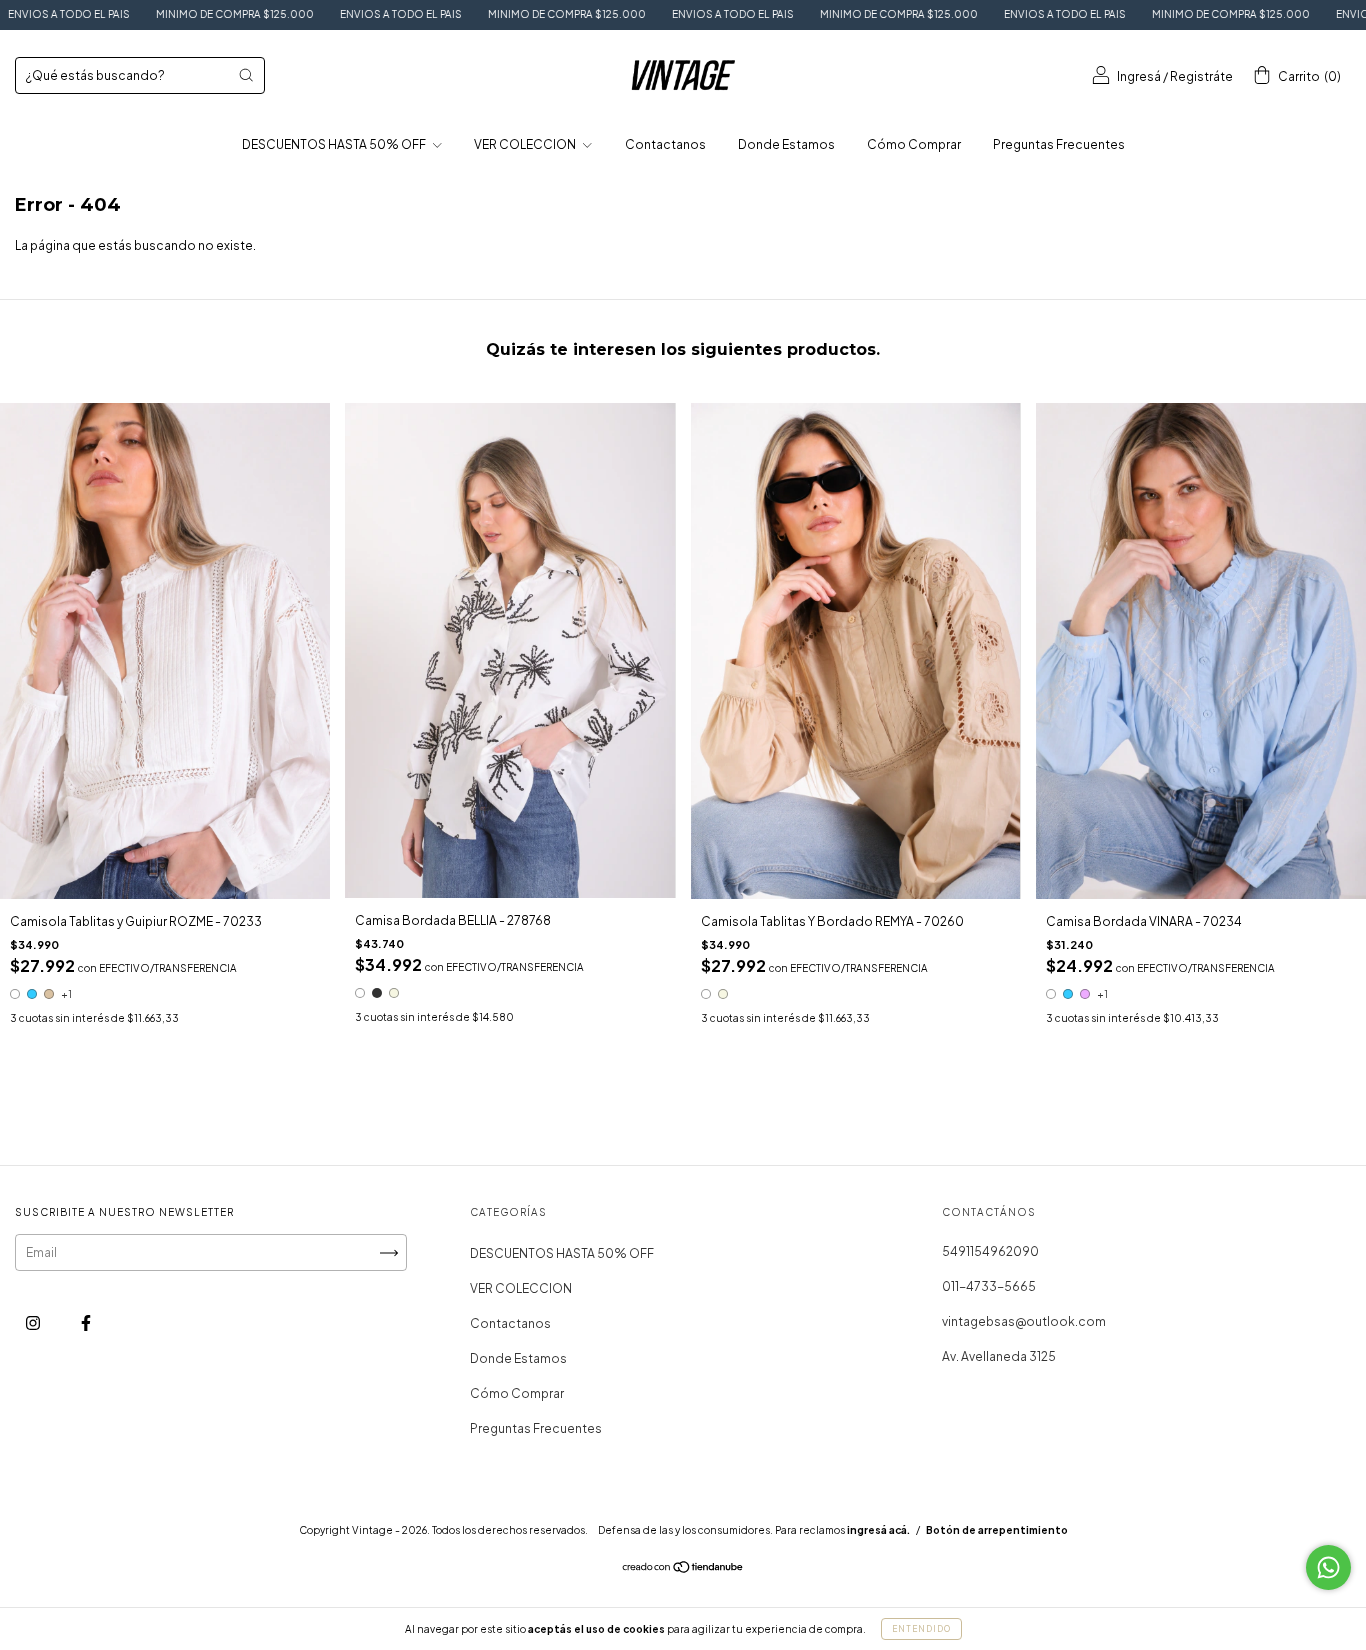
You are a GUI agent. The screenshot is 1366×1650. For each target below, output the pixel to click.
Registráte (1201, 76)
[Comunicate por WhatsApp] (1328, 1567)
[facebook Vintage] (86, 1323)
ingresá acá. (878, 1530)
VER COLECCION (526, 144)
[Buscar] (246, 75)
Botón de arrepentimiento (997, 1530)
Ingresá (1139, 76)
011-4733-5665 (989, 1286)
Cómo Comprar (914, 144)
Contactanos (665, 144)
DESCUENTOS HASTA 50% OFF (335, 144)
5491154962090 (990, 1251)
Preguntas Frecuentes (1059, 144)
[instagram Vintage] (34, 1323)
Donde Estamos (786, 144)
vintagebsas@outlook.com (1024, 1321)
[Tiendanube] (683, 1569)
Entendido (921, 1629)
